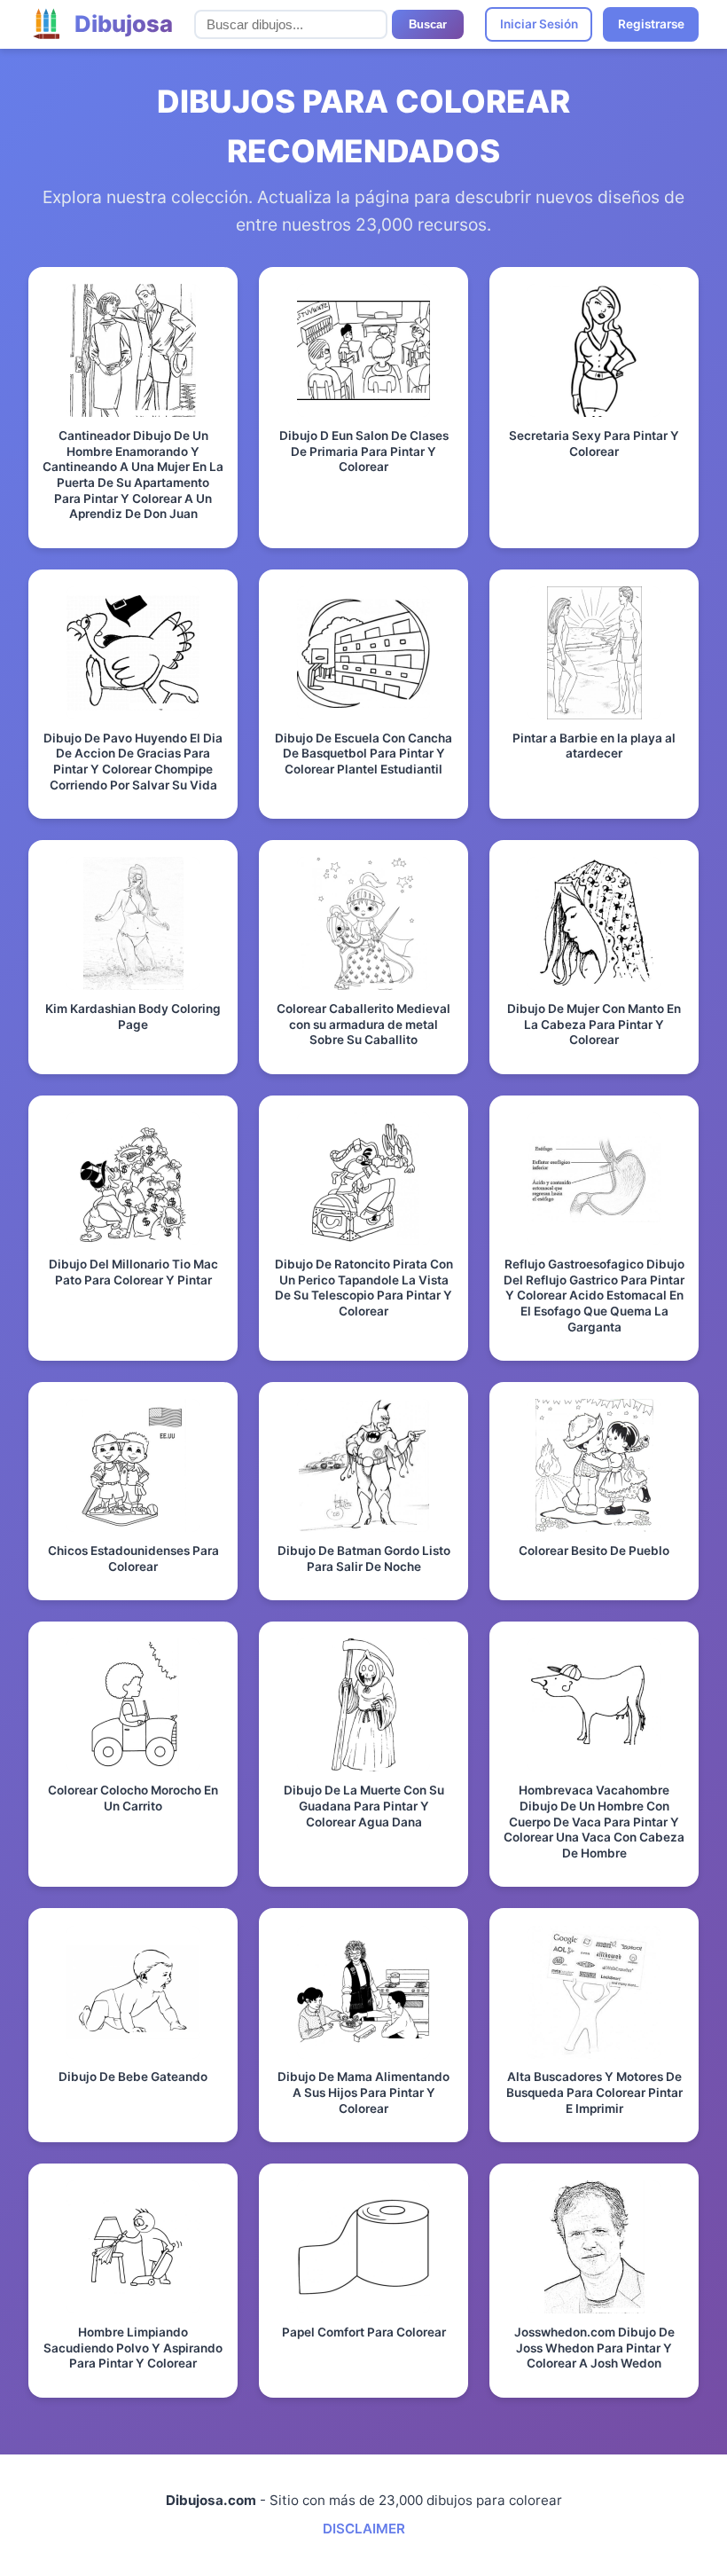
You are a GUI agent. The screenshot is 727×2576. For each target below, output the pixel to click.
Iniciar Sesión (539, 24)
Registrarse (651, 24)
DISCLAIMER (364, 2529)
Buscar (428, 24)
